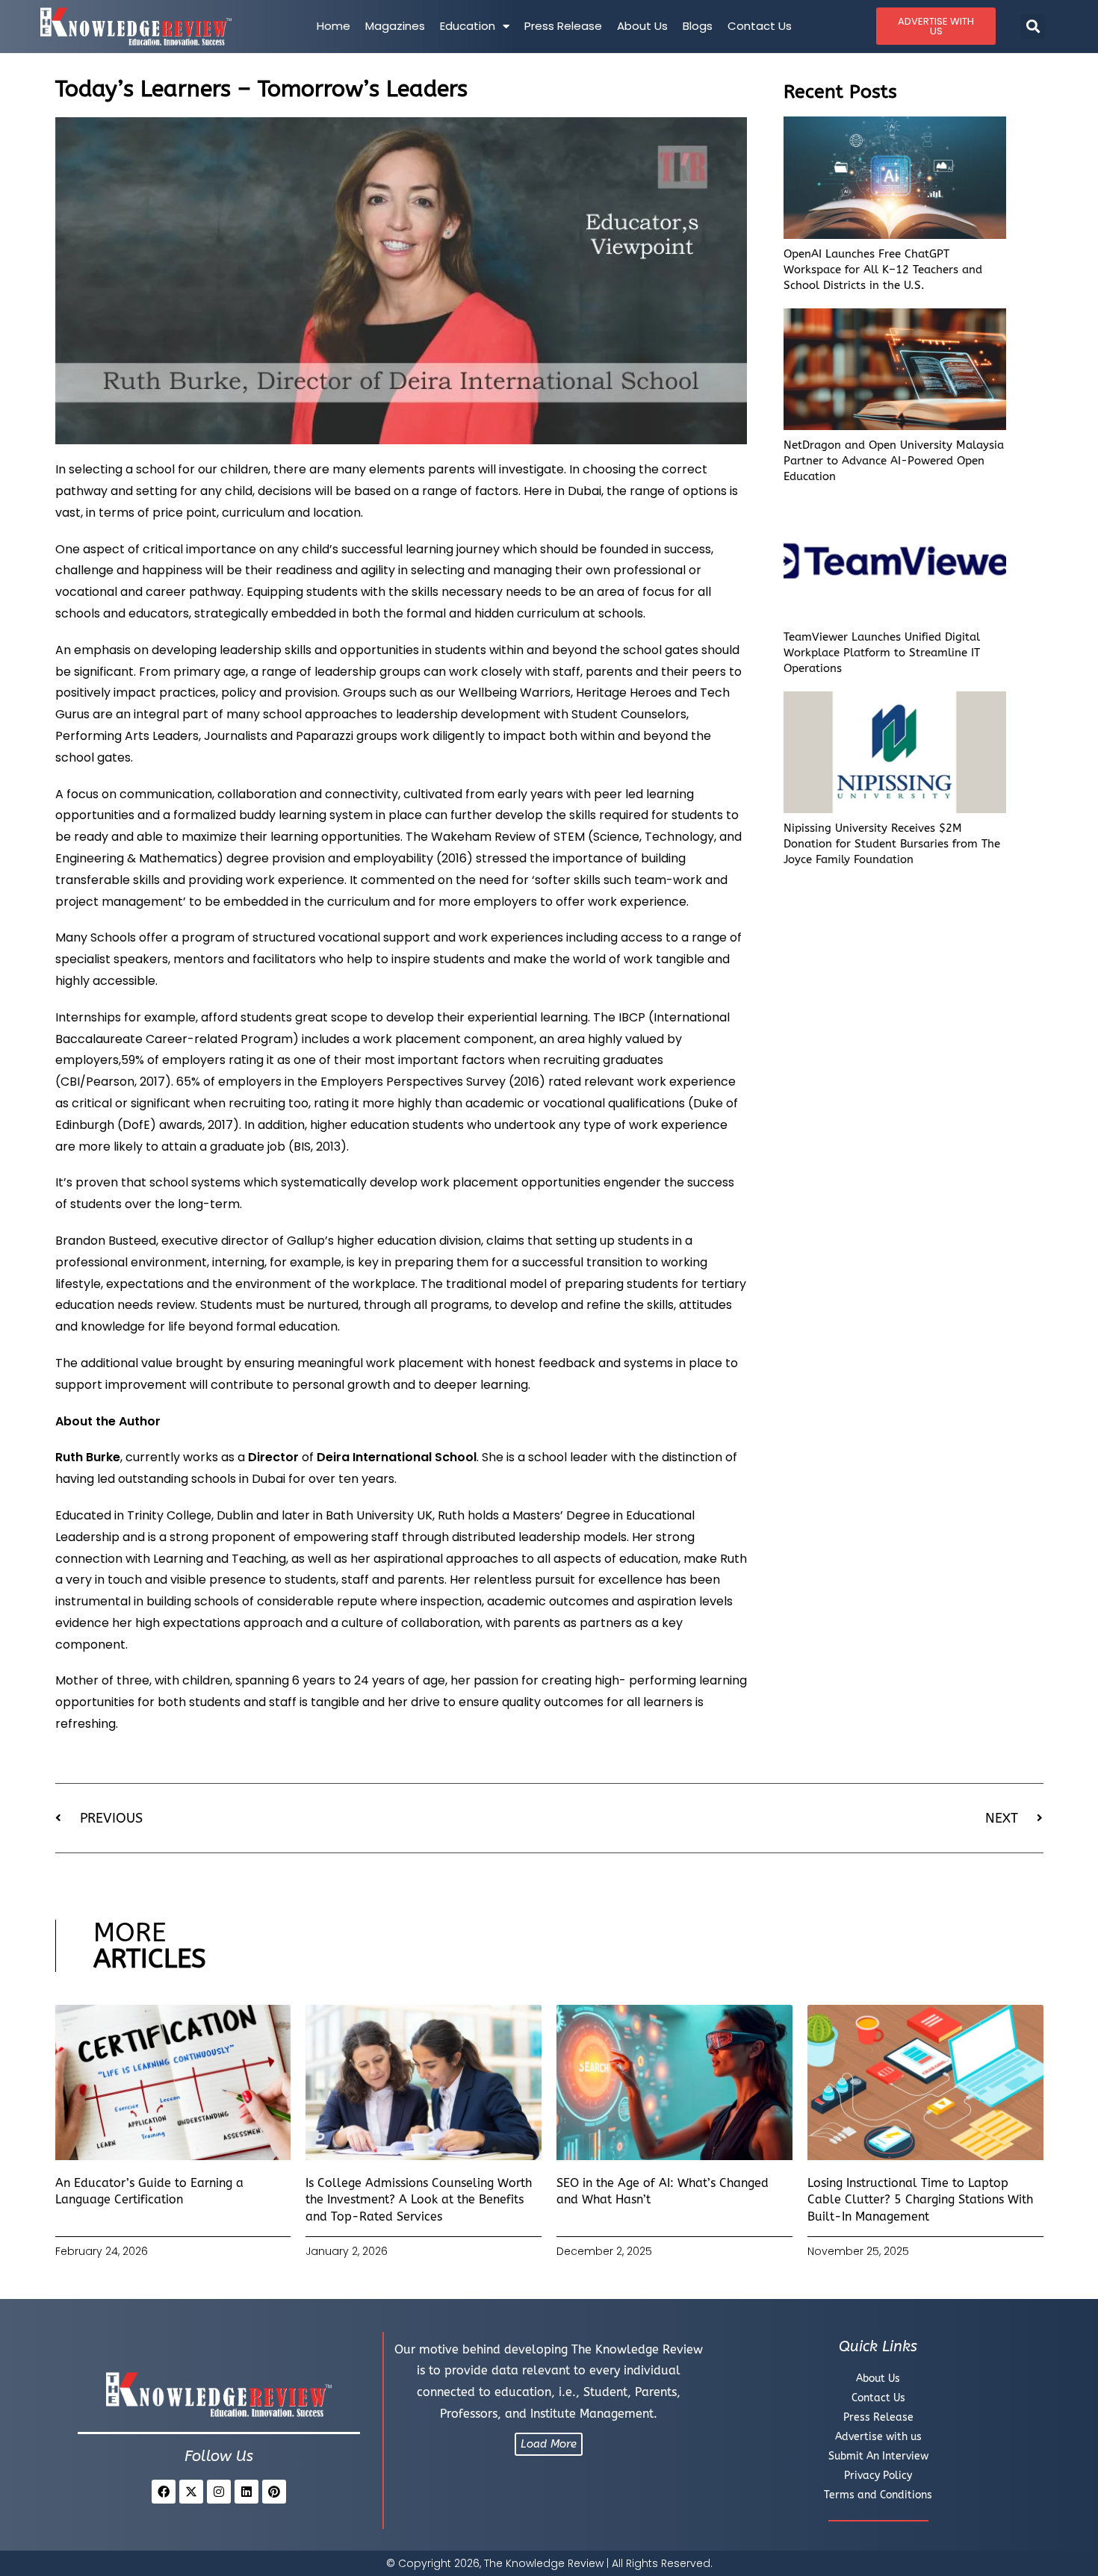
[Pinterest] (274, 2492)
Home (334, 26)
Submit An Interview (878, 2456)
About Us (642, 26)
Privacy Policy (878, 2476)
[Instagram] (219, 2492)
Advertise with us (878, 2437)
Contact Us (760, 26)
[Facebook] (164, 2492)
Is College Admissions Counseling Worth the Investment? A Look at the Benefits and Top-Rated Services (419, 2200)
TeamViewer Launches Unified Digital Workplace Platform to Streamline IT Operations (882, 653)
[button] (1033, 27)
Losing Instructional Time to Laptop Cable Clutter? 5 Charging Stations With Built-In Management (920, 2200)
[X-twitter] (191, 2492)
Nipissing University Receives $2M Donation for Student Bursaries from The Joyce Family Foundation (892, 844)
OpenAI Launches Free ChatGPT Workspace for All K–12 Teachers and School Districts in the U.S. (883, 270)
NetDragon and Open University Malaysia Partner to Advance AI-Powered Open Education (894, 461)
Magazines (395, 26)
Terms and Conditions (878, 2495)
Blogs (698, 26)
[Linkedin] (246, 2492)
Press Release (563, 26)
